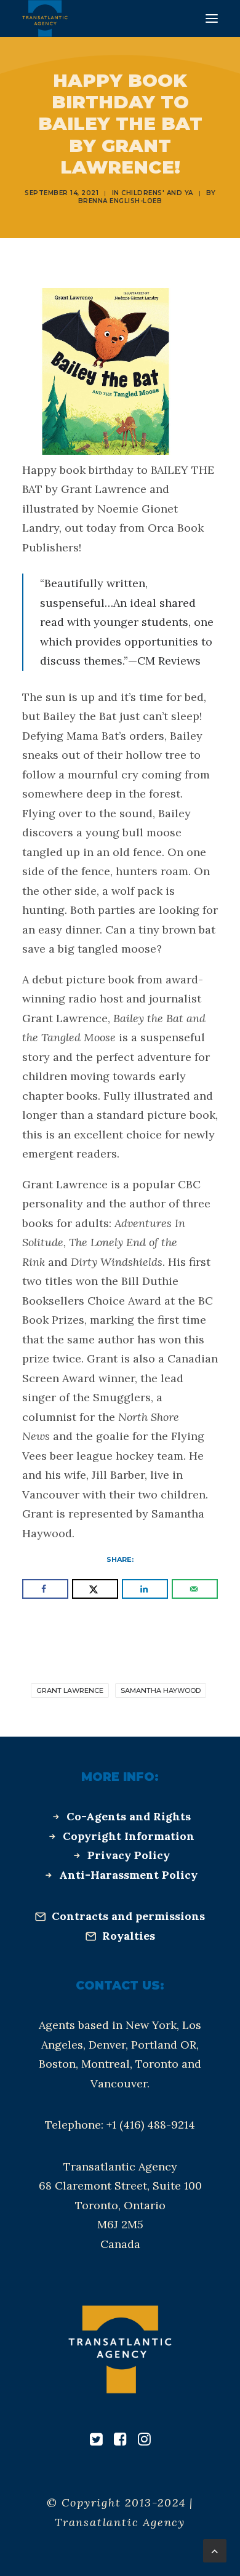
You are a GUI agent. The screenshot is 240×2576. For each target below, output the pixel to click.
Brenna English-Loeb (120, 201)
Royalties (129, 1936)
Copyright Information (129, 1836)
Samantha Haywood (161, 1690)
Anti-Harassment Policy (128, 1875)
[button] (212, 18)
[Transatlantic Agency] (45, 18)
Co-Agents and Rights (129, 1816)
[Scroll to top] (215, 2550)
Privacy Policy (129, 1855)
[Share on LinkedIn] (145, 1589)
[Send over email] (195, 1589)
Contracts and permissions (128, 1916)
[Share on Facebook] (45, 1589)
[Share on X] (95, 1589)
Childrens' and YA (157, 193)
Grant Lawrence (70, 1690)
